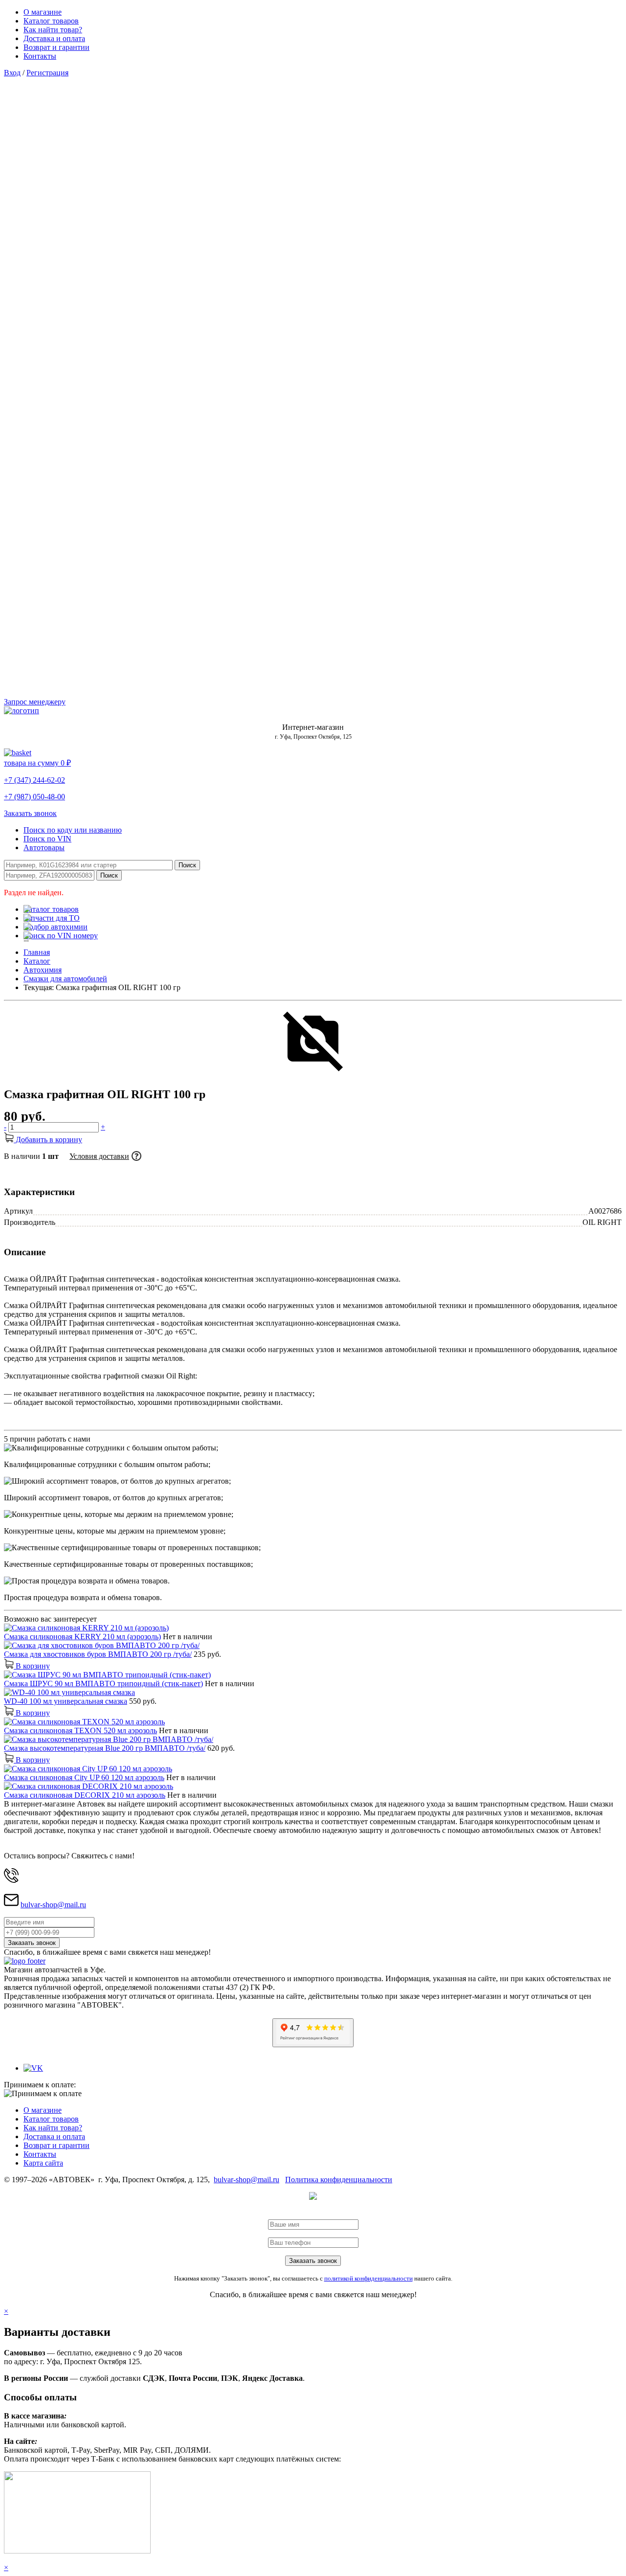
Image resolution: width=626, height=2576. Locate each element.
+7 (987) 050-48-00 (34, 797)
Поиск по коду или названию (73, 830)
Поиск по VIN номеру (61, 936)
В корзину (32, 1666)
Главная (37, 952)
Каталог (37, 961)
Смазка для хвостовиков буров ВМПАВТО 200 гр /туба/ (98, 1654)
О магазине (43, 12)
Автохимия (43, 970)
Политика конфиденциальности (339, 2180)
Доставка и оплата (54, 38)
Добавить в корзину (48, 1140)
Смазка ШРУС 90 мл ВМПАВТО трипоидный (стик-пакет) (103, 1683)
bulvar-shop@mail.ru (53, 1905)
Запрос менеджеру (35, 702)
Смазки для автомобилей (65, 979)
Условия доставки (99, 1156)
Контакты (40, 56)
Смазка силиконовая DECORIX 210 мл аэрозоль (85, 1795)
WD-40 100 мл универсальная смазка (66, 1701)
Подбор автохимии (56, 927)
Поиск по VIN (47, 839)
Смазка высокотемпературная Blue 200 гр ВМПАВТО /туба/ (105, 1748)
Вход (12, 73)
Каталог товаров (51, 21)
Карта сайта (43, 2163)
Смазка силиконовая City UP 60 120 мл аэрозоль (84, 1777)
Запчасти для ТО (52, 918)
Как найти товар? (53, 30)
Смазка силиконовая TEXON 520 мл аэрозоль (80, 1730)
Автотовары (44, 847)
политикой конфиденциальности (369, 2278)
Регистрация (47, 73)
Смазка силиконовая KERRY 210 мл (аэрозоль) (82, 1637)
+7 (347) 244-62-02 (34, 780)
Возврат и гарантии (56, 47)
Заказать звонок (30, 813)
